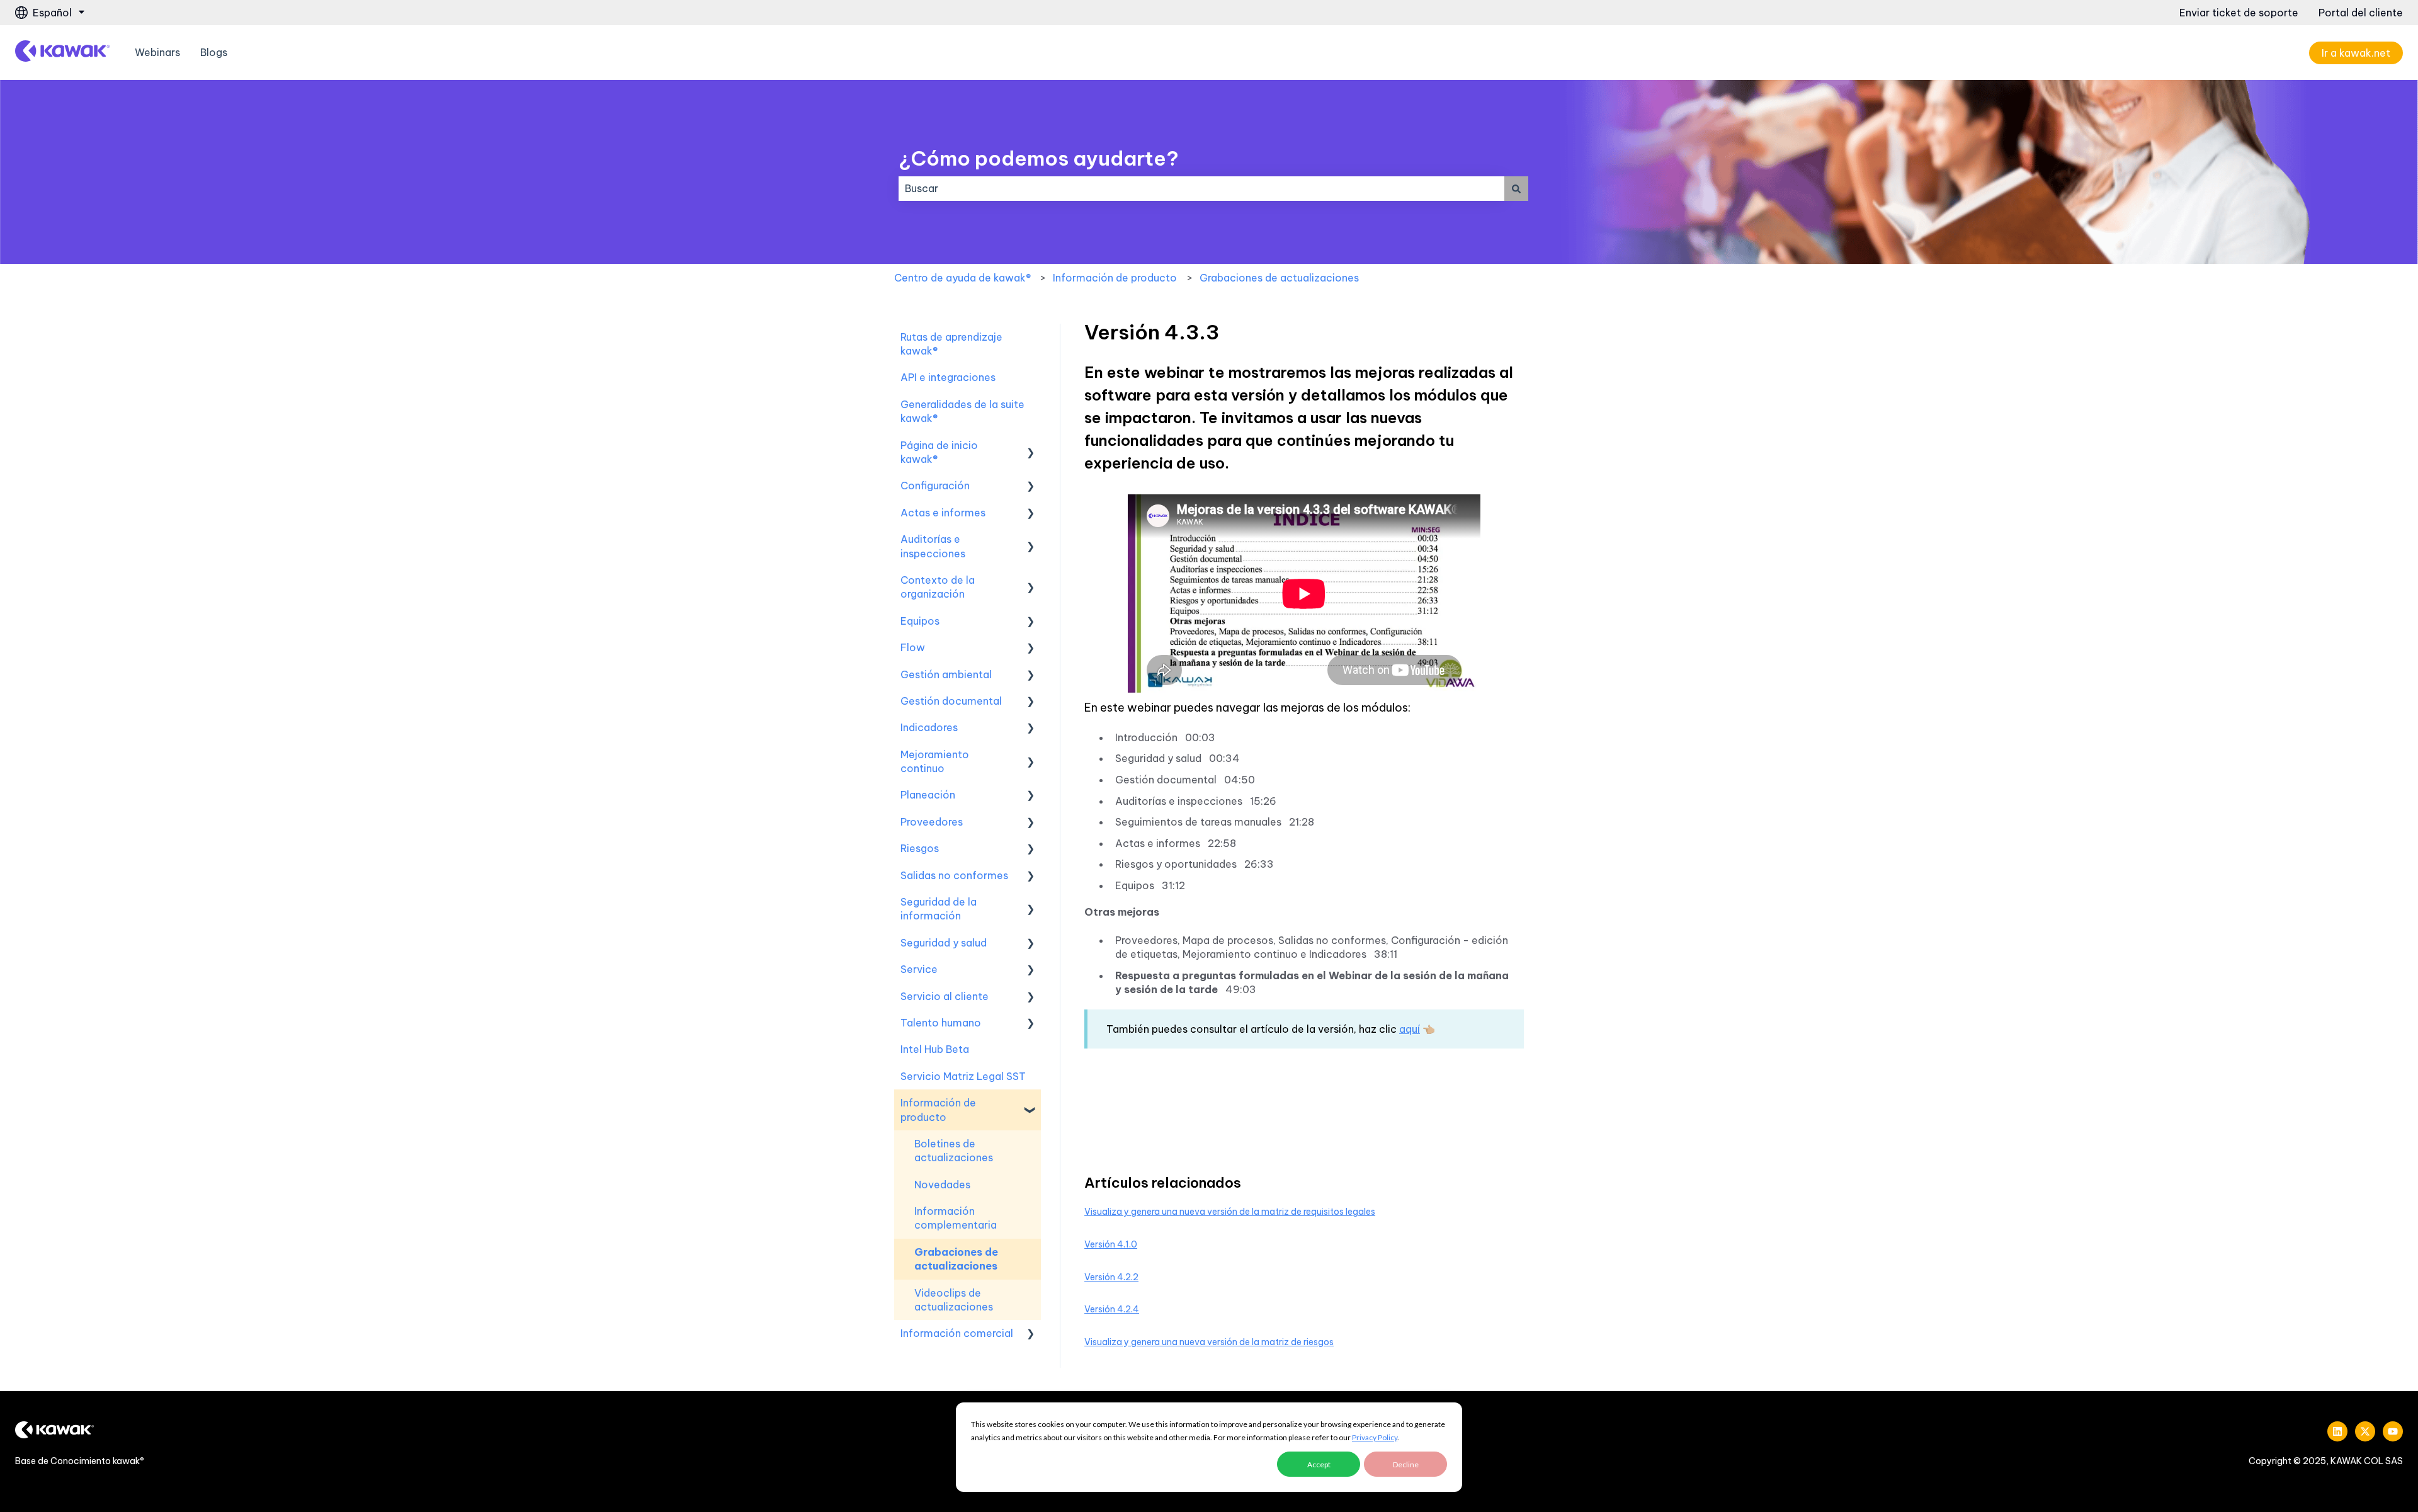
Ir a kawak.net (2356, 53)
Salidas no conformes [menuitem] (954, 875)
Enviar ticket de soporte (2239, 13)
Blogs (214, 52)
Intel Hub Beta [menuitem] (935, 1049)
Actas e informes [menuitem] (943, 513)
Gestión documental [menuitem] (951, 701)
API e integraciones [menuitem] (948, 377)
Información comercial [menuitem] (957, 1333)
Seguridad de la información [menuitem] (939, 909)
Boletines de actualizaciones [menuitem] (954, 1151)
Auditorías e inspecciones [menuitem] (933, 546)
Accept (1319, 1464)
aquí (1410, 1029)
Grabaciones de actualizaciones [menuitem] (956, 1259)
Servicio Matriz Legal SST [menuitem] (963, 1076)
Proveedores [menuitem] (932, 822)
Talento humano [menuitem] (941, 1023)
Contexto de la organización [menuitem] (938, 587)
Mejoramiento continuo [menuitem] (935, 761)
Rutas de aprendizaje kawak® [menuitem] (951, 344)
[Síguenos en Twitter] (2365, 1431)
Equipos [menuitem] (920, 621)
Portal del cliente (2361, 13)
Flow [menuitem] (913, 647)
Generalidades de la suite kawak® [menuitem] (962, 411)
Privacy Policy (1375, 1437)
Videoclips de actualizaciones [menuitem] (954, 1300)
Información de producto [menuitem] (938, 1110)
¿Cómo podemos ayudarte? (1039, 158)
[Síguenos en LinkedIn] (2337, 1431)
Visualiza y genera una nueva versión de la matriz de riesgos (1209, 1342)
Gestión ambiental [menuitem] (946, 674)
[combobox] (1201, 188)
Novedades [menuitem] (942, 1185)
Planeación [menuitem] (928, 795)
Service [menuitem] (919, 969)
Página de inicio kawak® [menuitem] (939, 452)
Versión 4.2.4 (1112, 1309)
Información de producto (1115, 278)
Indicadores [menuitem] (929, 727)
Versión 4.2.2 (1111, 1277)
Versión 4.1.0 (1111, 1244)
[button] (1031, 446)
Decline (1406, 1464)
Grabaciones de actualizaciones (1279, 278)
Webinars (157, 52)
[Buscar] (1516, 188)
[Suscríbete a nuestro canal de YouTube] (2393, 1431)
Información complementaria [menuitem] (956, 1218)
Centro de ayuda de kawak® (962, 278)
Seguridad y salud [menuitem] (944, 943)
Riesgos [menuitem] (920, 848)
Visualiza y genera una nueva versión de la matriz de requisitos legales (1230, 1212)
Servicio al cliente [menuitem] (945, 996)
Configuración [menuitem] (935, 486)
